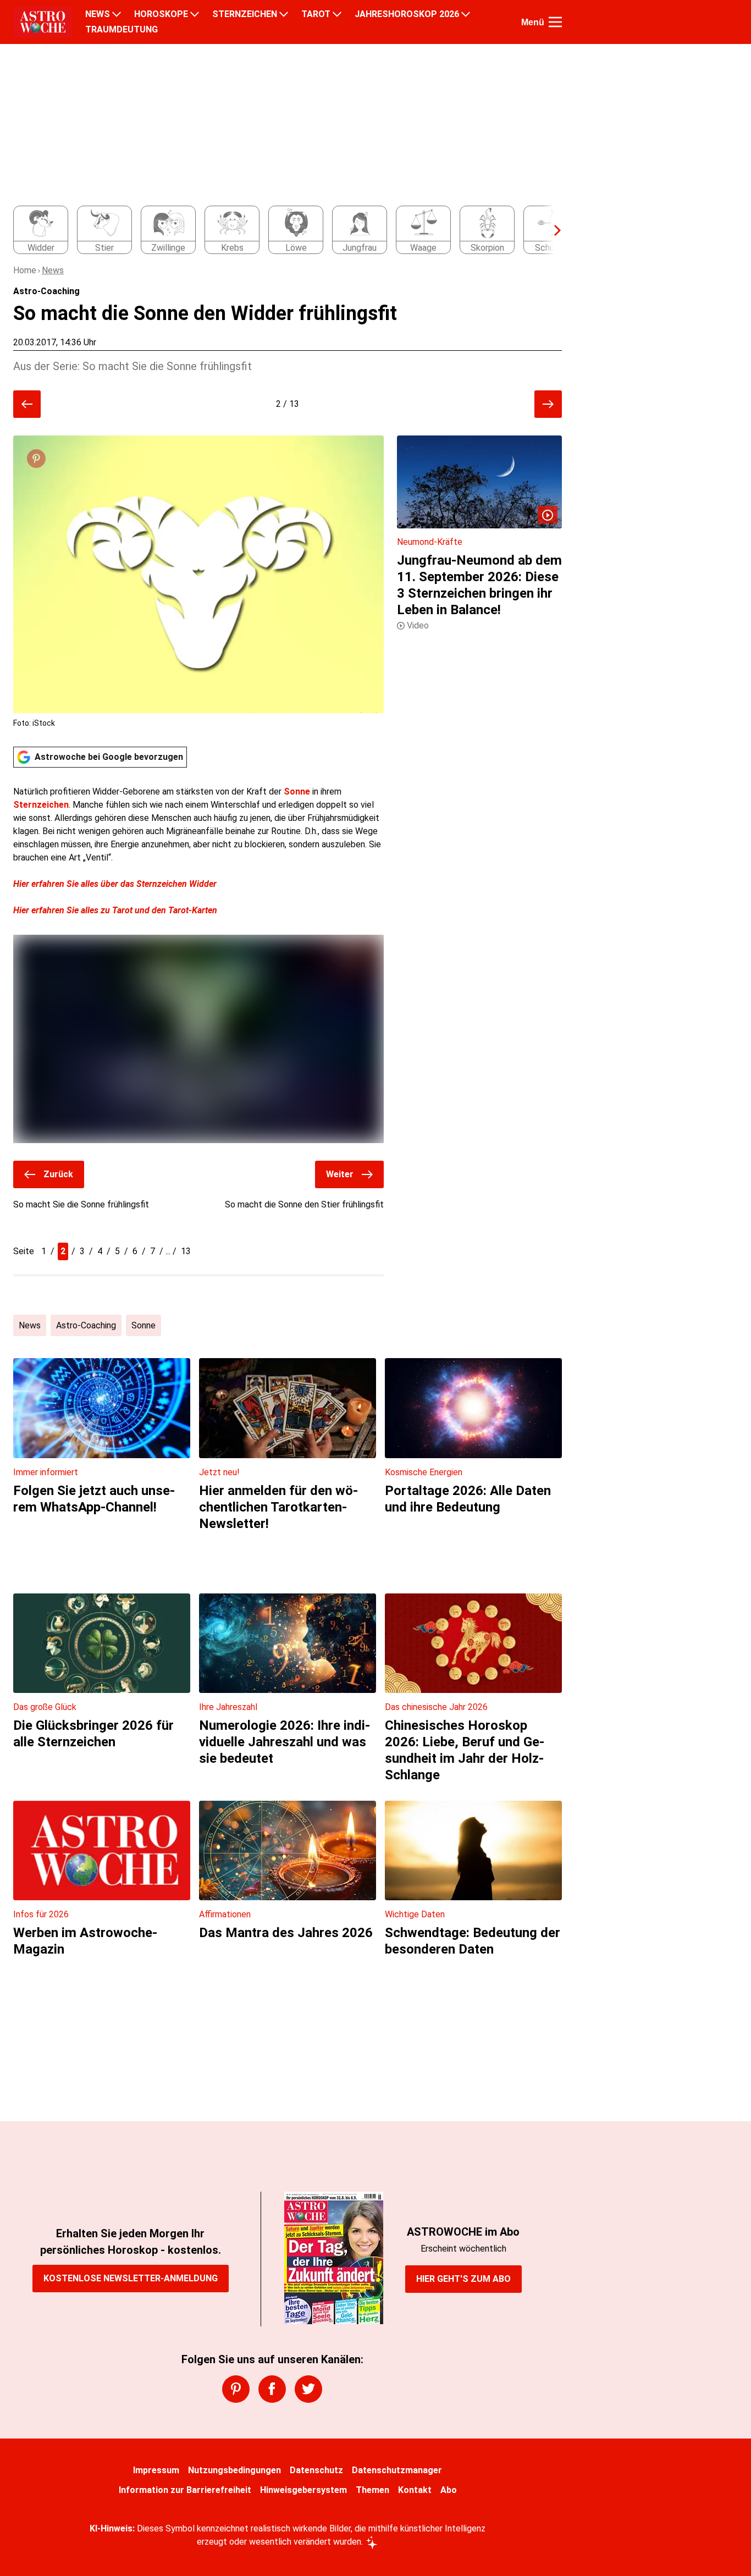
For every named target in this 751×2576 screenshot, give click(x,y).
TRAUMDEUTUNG (122, 30)
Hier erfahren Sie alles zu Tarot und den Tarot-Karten (115, 910)
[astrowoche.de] (43, 22)
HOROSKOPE (161, 14)
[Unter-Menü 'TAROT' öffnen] (337, 14)
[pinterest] (236, 2389)
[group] (281, 230)
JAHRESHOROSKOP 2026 (407, 14)
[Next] (552, 230)
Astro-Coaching (86, 1325)
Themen (372, 2490)
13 (186, 1251)
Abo (449, 2490)
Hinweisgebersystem (303, 2490)
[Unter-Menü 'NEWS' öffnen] (117, 14)
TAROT (316, 14)
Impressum (156, 2470)
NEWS (98, 14)
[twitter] (308, 2389)
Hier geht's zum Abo (463, 2279)
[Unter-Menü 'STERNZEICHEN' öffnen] (284, 14)
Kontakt (415, 2490)
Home (25, 270)
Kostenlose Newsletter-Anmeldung (131, 2278)
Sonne (298, 791)
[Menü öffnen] (555, 22)
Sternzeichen (41, 805)
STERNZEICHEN (245, 14)
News (53, 270)
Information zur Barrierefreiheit (185, 2490)
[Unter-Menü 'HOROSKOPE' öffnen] (195, 14)
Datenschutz (316, 2470)
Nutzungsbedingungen (234, 2470)
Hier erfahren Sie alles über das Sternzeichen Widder (115, 884)
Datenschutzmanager (397, 2470)
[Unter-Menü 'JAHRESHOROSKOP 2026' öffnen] (466, 14)
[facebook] (272, 2389)
